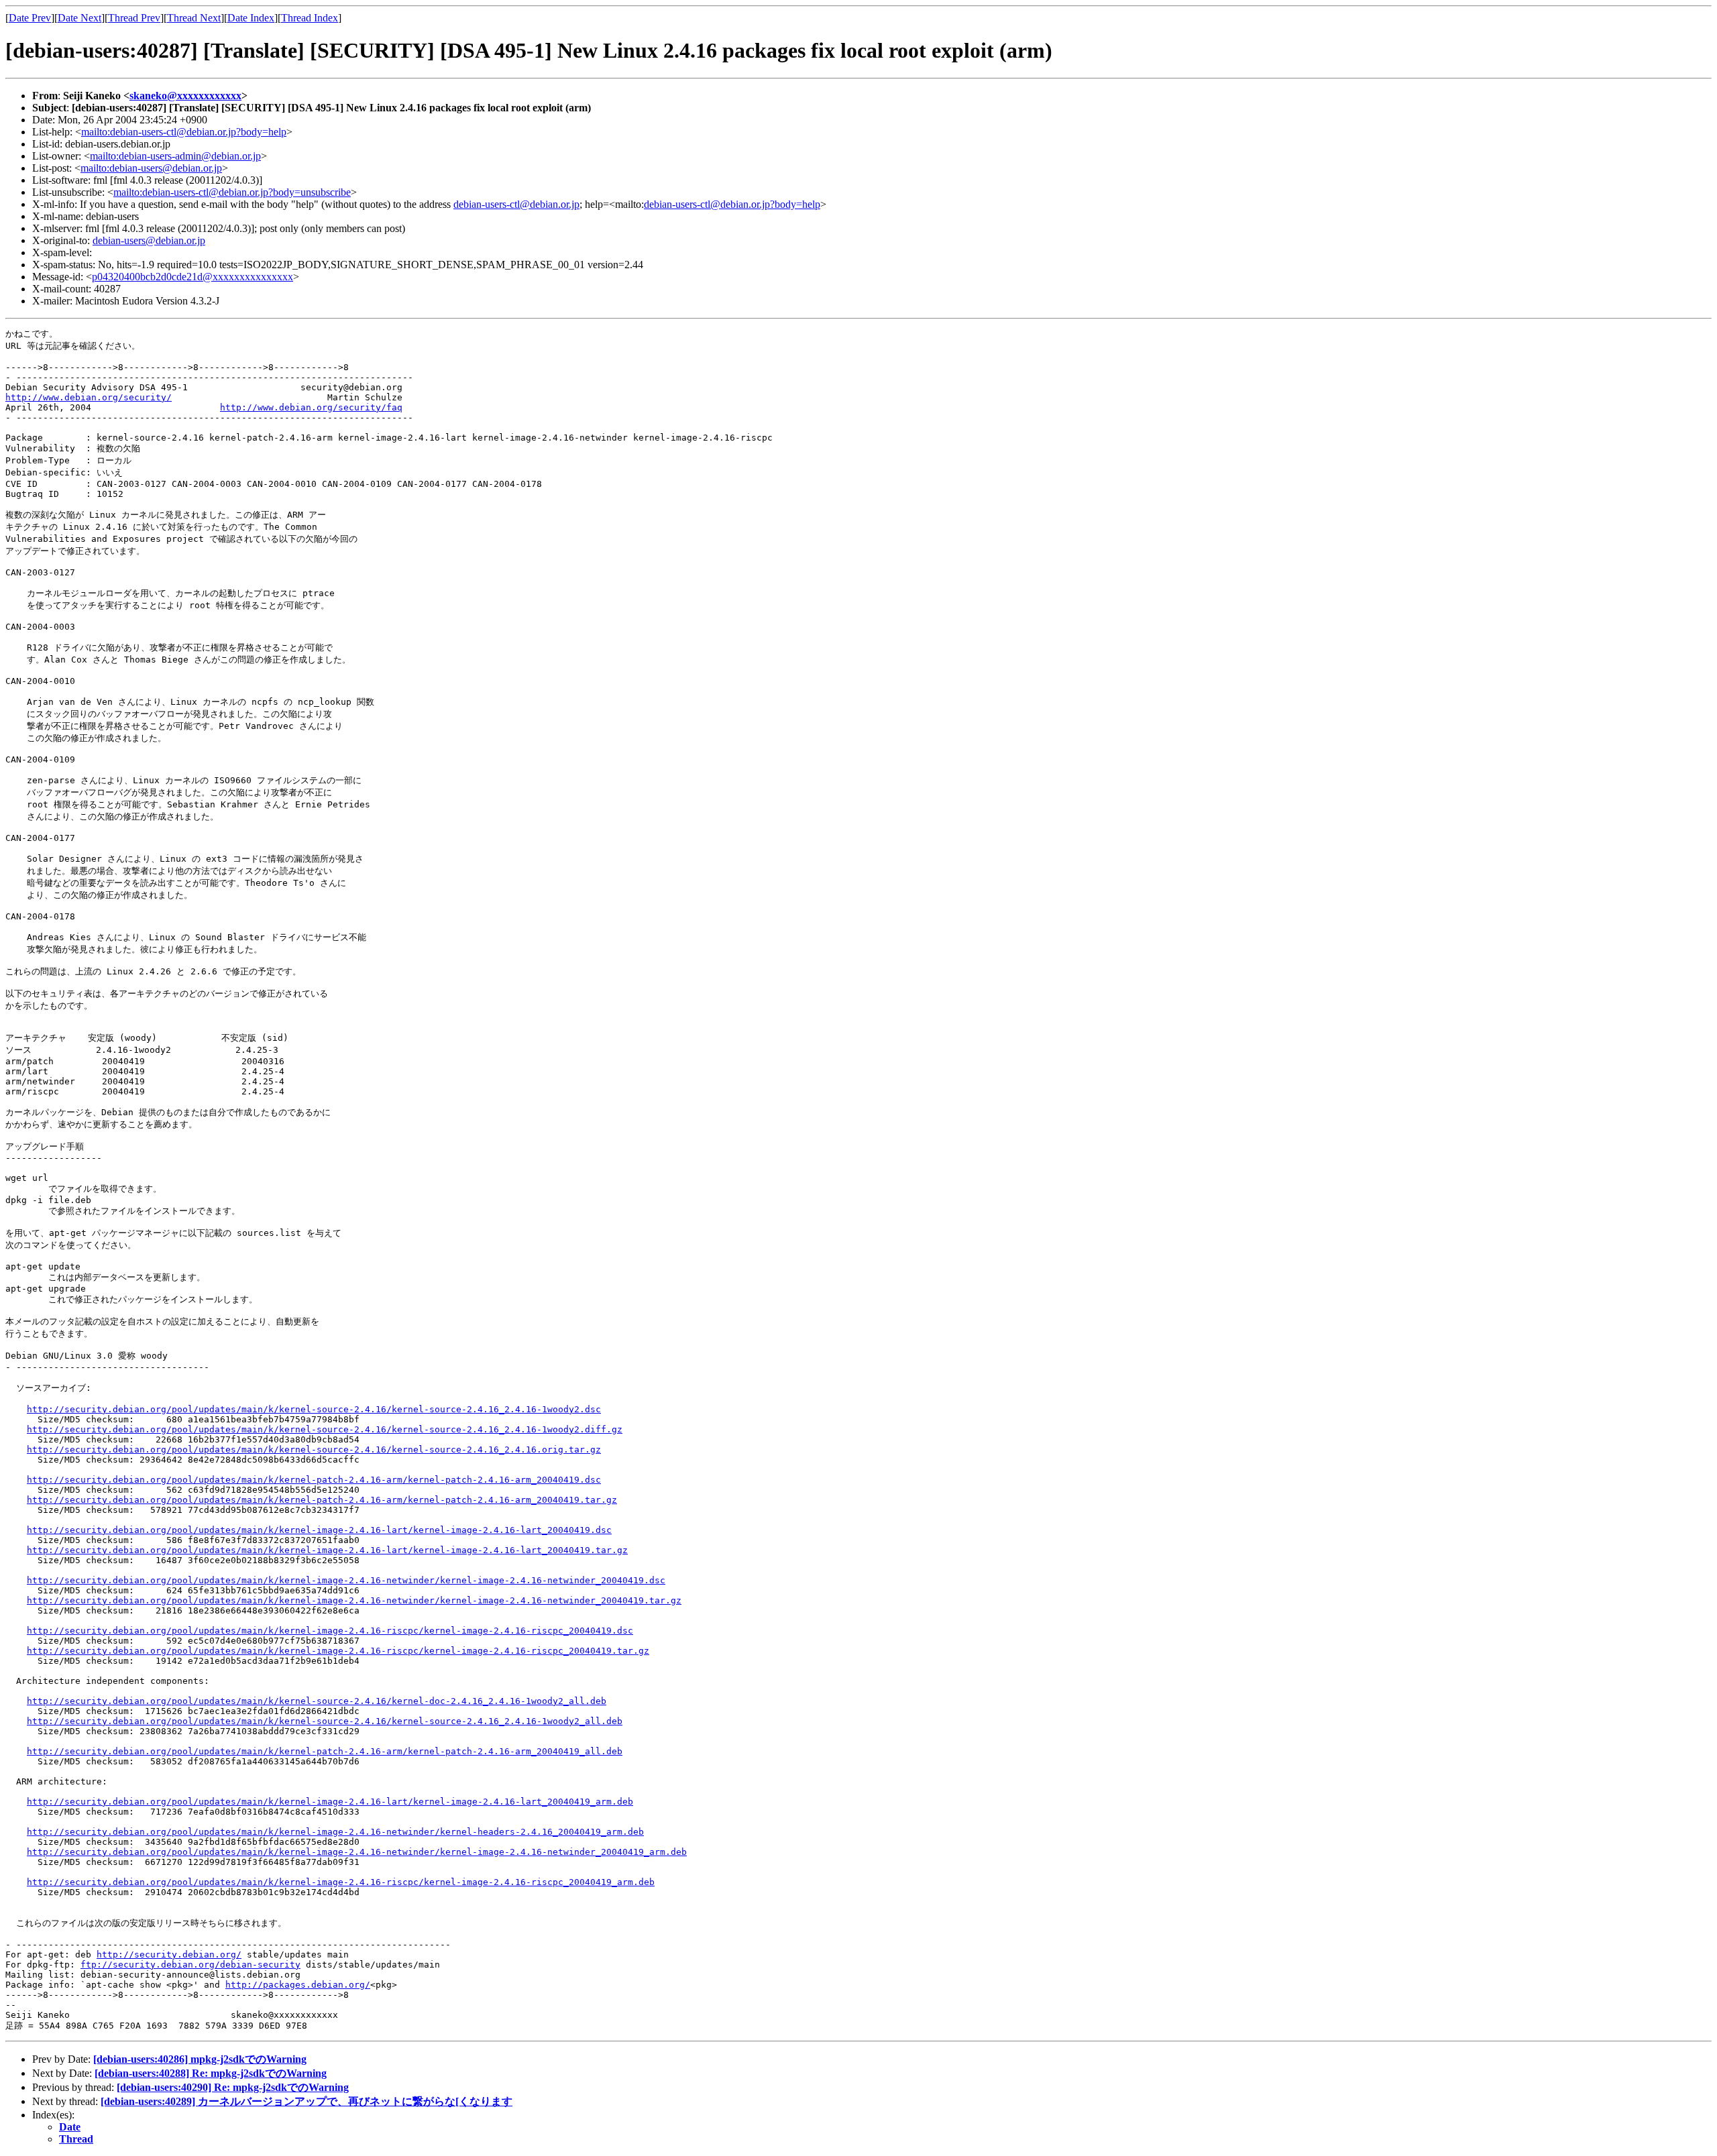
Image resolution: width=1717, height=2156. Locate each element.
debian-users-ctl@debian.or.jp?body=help (732, 204)
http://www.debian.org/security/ (89, 397)
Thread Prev (134, 18)
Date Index (251, 18)
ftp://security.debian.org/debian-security (190, 1965)
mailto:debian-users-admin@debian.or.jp (175, 156)
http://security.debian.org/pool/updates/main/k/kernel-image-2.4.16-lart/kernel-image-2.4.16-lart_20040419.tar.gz (327, 1550)
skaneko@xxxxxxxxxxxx (185, 96)
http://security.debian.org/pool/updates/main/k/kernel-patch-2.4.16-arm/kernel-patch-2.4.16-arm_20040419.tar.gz (322, 1500)
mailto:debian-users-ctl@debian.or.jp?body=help (184, 132)
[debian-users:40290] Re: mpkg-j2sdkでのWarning (233, 2087)
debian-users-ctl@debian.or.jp (516, 204)
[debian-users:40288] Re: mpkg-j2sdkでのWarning (211, 2073)
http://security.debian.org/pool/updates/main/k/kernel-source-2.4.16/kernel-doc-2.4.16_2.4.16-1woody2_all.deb (317, 1701)
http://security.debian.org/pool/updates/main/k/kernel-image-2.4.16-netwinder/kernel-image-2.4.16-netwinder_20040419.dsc (346, 1580)
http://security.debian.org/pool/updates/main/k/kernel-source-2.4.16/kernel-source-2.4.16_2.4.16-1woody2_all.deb (325, 1721)
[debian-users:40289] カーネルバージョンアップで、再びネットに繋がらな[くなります (307, 2101)
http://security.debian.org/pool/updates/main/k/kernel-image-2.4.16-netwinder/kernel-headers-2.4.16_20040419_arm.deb (335, 1832)
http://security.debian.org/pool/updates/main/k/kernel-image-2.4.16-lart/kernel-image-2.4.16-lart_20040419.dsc (319, 1530)
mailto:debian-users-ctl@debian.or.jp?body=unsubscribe (232, 192)
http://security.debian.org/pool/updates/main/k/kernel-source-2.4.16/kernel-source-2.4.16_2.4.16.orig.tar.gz (314, 1450)
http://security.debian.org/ (169, 1954)
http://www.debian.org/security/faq (311, 407)
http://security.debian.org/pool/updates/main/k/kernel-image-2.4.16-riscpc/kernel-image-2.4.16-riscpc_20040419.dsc (330, 1631)
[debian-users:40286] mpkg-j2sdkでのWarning (200, 2059)
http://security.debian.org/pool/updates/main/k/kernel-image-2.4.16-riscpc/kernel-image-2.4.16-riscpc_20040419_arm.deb (341, 1882)
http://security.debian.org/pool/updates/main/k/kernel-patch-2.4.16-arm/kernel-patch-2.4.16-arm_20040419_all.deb (325, 1751)
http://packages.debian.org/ (298, 1985)
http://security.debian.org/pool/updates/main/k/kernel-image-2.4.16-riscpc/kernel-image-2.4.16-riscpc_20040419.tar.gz (338, 1651)
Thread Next (194, 18)
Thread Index (310, 18)
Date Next (79, 18)
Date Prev (30, 18)
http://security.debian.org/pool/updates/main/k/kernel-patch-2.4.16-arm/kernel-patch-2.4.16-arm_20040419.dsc (314, 1480)
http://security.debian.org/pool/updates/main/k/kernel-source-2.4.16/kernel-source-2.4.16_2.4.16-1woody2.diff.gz (325, 1429)
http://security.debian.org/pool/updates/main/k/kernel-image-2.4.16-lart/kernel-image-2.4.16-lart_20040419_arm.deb (330, 1802)
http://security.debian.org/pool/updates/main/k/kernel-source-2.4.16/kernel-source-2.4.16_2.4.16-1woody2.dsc (314, 1409)
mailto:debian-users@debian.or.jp (151, 168)
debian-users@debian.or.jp (149, 240)
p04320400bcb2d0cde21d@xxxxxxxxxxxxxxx (192, 277)
